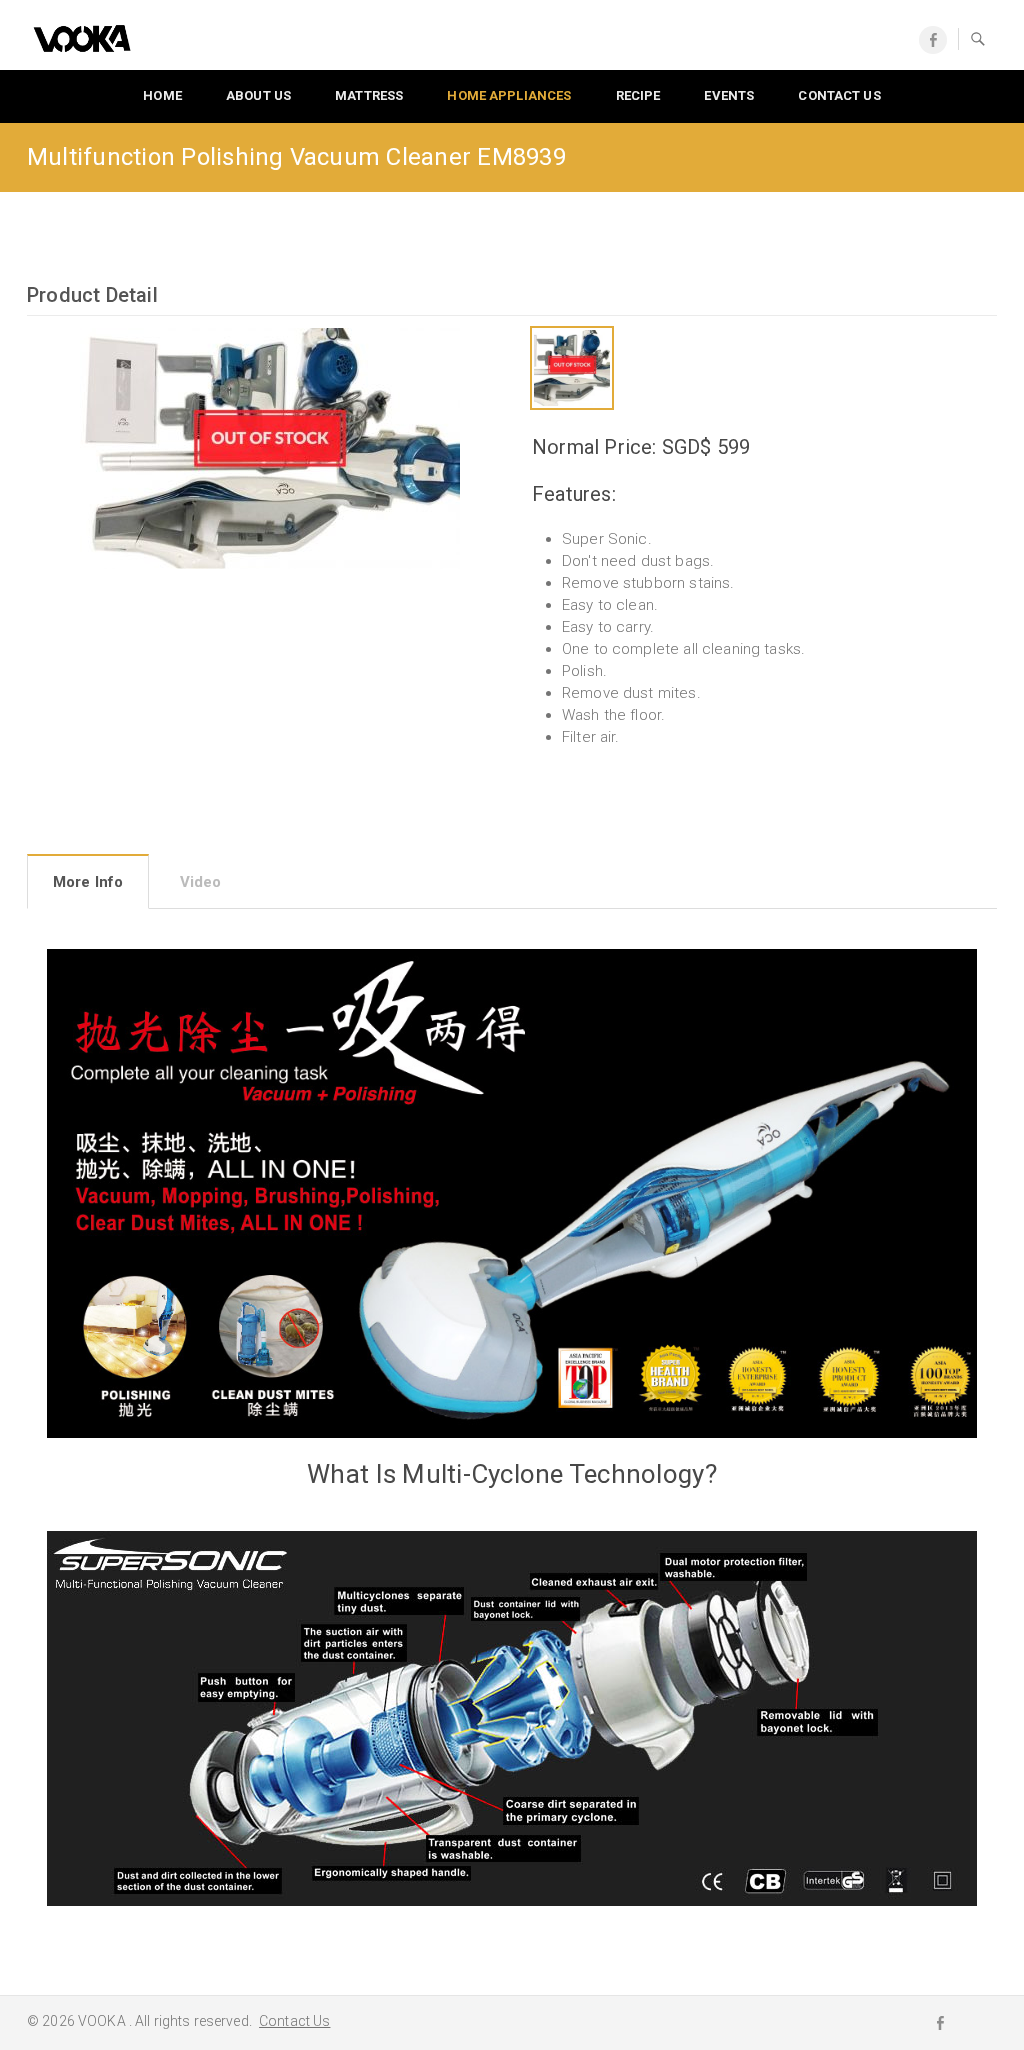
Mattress (369, 95)
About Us (258, 95)
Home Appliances (509, 95)
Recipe (638, 95)
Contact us (839, 95)
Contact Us (294, 2021)
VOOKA (103, 2021)
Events (729, 95)
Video (201, 882)
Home (162, 95)
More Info (88, 882)
